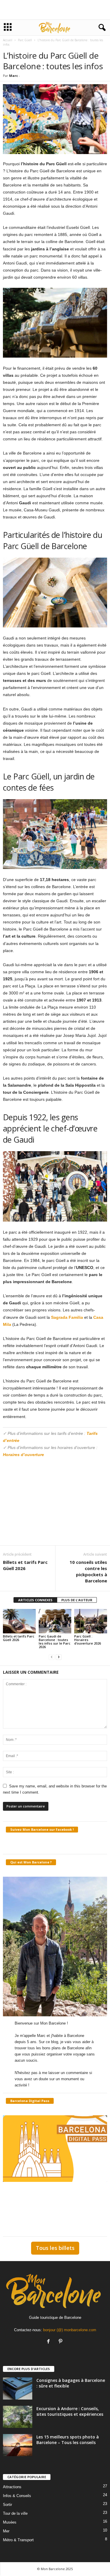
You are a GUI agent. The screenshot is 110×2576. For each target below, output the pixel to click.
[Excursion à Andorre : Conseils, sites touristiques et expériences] (18, 2417)
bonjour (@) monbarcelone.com (70, 2330)
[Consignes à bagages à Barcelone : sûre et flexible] (18, 2389)
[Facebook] (50, 2342)
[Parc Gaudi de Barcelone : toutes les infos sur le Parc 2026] (55, 1621)
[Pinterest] (61, 2342)
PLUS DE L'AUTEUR (77, 1600)
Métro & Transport (18, 2540)
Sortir (7, 2505)
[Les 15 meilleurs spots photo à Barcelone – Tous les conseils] (18, 2445)
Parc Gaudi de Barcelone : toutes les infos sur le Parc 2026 (55, 1641)
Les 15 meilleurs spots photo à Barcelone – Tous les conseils (68, 2440)
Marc (13, 76)
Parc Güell (25, 40)
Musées (10, 2522)
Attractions (12, 2487)
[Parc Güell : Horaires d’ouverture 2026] (91, 1621)
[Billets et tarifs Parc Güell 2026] (19, 1621)
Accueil (8, 40)
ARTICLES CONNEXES (35, 1600)
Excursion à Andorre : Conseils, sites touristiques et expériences (70, 2411)
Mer (6, 2531)
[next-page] (59, 1657)
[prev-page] (52, 1657)
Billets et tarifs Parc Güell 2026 (25, 1565)
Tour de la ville (15, 2513)
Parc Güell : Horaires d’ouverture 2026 (88, 1640)
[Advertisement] (55, 10)
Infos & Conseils (17, 2496)
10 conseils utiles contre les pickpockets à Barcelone (88, 1571)
